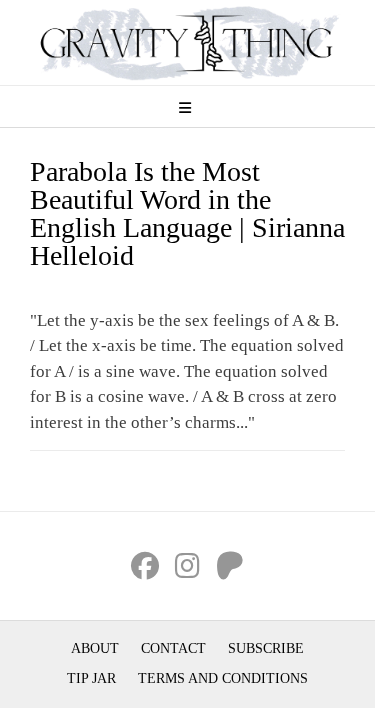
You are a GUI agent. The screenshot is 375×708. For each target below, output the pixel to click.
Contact (173, 648)
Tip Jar (91, 678)
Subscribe (266, 648)
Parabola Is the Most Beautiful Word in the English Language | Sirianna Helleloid (187, 213)
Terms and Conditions (223, 678)
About (95, 648)
